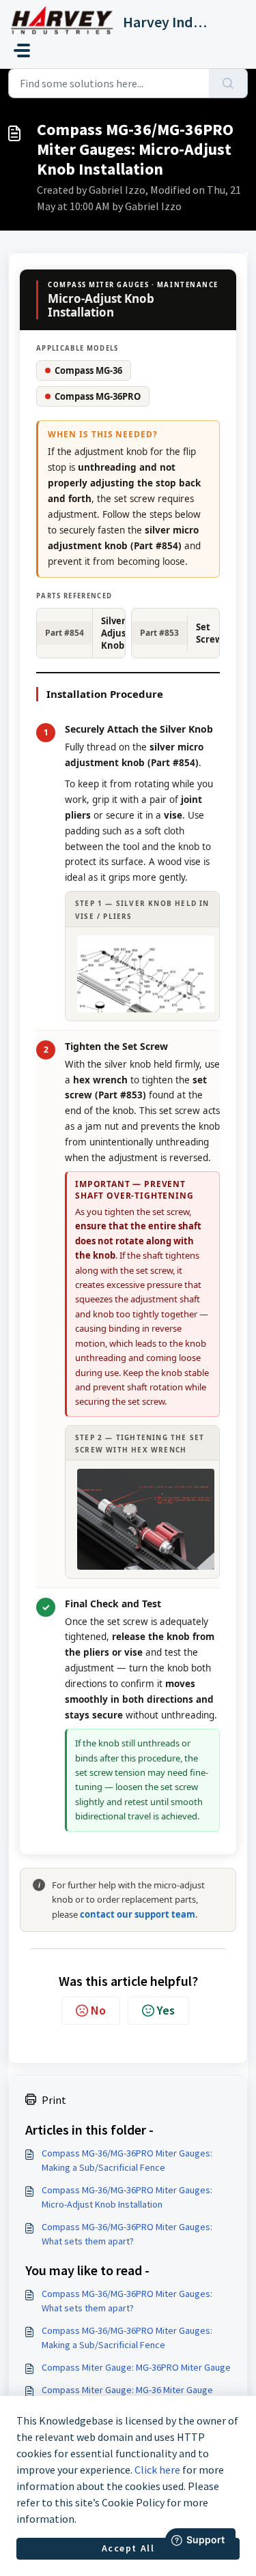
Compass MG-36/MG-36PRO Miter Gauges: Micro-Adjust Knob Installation (127, 2197)
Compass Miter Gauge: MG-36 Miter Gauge (127, 2390)
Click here (157, 2470)
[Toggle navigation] (22, 50)
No (98, 2010)
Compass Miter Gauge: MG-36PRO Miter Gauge (136, 2367)
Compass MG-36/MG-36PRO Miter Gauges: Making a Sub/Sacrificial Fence (127, 2160)
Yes (166, 2010)
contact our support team (138, 1914)
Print (54, 2100)
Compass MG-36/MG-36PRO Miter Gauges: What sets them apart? (127, 2234)
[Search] (228, 83)
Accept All (128, 2548)
